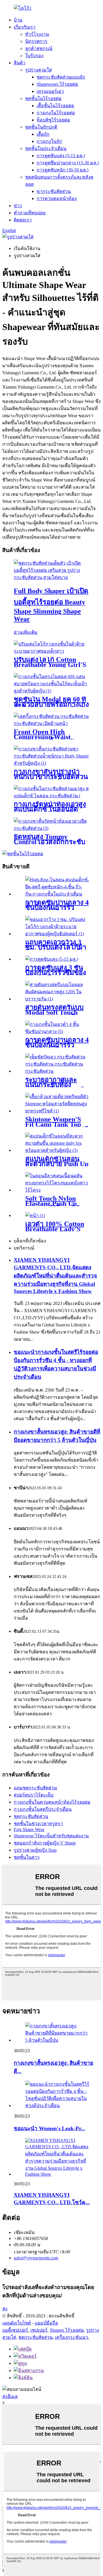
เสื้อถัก (43, 134)
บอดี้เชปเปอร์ (15, 2330)
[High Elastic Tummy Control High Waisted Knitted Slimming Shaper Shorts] (51, 828)
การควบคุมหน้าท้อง (57, 198)
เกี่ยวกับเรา (25, 27)
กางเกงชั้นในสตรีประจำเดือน (43, 1809)
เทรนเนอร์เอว (50, 91)
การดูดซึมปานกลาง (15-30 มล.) (68, 163)
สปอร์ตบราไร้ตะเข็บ (34, 1795)
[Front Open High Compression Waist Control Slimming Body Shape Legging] (51, 723)
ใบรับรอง (34, 56)
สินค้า (20, 63)
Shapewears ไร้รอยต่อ (57, 84)
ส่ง (5, 2309)
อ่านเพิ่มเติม (26, 632)
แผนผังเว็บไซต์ (17, 2323)
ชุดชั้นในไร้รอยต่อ (43, 98)
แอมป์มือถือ (46, 2323)
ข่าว (18, 206)
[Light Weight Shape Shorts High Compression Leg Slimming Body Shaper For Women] (51, 763)
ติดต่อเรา (23, 220)
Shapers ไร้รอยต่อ (67, 2330)
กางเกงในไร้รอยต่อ (56, 113)
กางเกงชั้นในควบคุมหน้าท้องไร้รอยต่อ (52, 1802)
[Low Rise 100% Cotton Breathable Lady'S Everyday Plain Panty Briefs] (35, 1215)
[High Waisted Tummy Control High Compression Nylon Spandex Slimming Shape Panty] (51, 796)
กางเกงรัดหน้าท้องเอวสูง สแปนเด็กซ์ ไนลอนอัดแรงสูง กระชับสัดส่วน (50, 809)
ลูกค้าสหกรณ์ (39, 48)
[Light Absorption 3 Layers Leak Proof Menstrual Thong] (52, 959)
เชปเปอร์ (39, 2330)
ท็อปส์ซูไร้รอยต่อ (53, 120)
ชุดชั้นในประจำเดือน (46, 148)
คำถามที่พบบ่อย (30, 213)
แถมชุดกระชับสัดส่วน (35, 1788)
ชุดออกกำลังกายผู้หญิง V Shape (45, 1843)
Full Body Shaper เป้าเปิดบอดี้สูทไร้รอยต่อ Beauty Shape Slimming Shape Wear (51, 605)
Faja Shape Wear (29, 1829)
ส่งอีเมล (10, 2396)
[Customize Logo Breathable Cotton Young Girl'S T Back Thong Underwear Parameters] (51, 651)
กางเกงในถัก (49, 141)
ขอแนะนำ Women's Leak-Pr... (49, 2128)
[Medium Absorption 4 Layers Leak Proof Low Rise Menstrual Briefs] (57, 894)
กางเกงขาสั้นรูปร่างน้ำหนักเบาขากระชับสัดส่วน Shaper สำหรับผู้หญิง (51, 777)
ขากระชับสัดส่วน (54, 191)
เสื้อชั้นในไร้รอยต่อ (55, 106)
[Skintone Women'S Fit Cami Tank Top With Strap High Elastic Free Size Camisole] (57, 1111)
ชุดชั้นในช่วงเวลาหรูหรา (38, 1823)
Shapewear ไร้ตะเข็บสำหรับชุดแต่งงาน (51, 1836)
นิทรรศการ (36, 41)
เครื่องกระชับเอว (72, 2337)
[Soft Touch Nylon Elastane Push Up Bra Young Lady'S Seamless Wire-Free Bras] (57, 1190)
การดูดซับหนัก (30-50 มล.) (63, 170)
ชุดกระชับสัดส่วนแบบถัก (61, 77)
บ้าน (18, 20)
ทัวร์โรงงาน (37, 34)
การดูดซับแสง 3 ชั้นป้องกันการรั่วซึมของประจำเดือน (56, 973)
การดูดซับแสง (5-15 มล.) (61, 156)
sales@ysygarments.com (36, 2258)
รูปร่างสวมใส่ (38, 70)
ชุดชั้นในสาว (27, 1857)
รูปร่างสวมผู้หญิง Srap (35, 1850)
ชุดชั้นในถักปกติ (41, 127)
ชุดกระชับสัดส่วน (31, 1816)
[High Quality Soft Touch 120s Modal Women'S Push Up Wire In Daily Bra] (57, 999)
